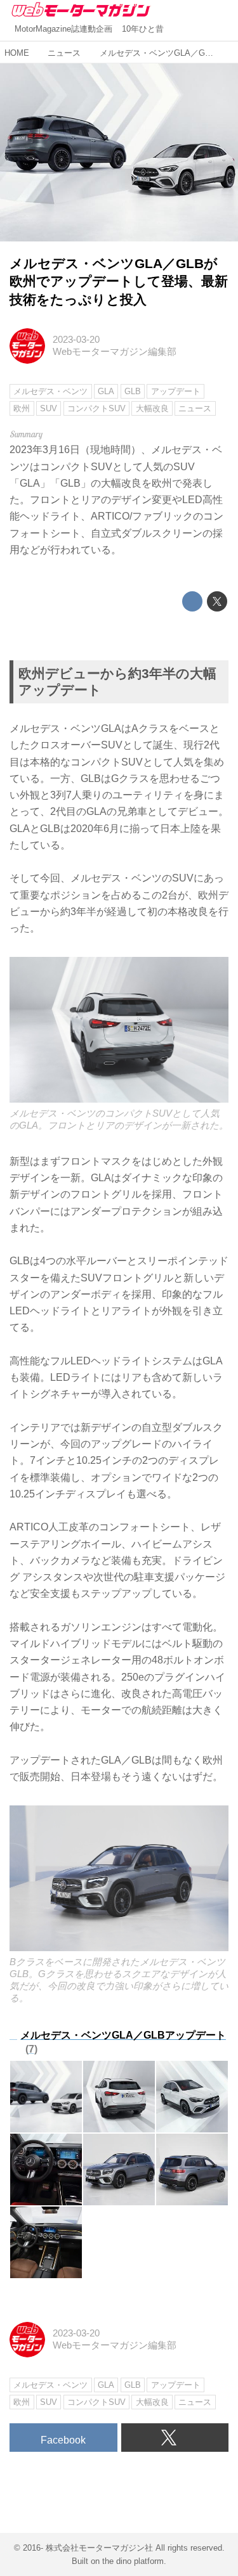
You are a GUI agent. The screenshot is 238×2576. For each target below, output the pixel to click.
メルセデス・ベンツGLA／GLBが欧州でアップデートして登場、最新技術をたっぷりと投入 (119, 281)
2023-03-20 (76, 340)
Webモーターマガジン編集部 (115, 352)
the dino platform (133, 2561)
